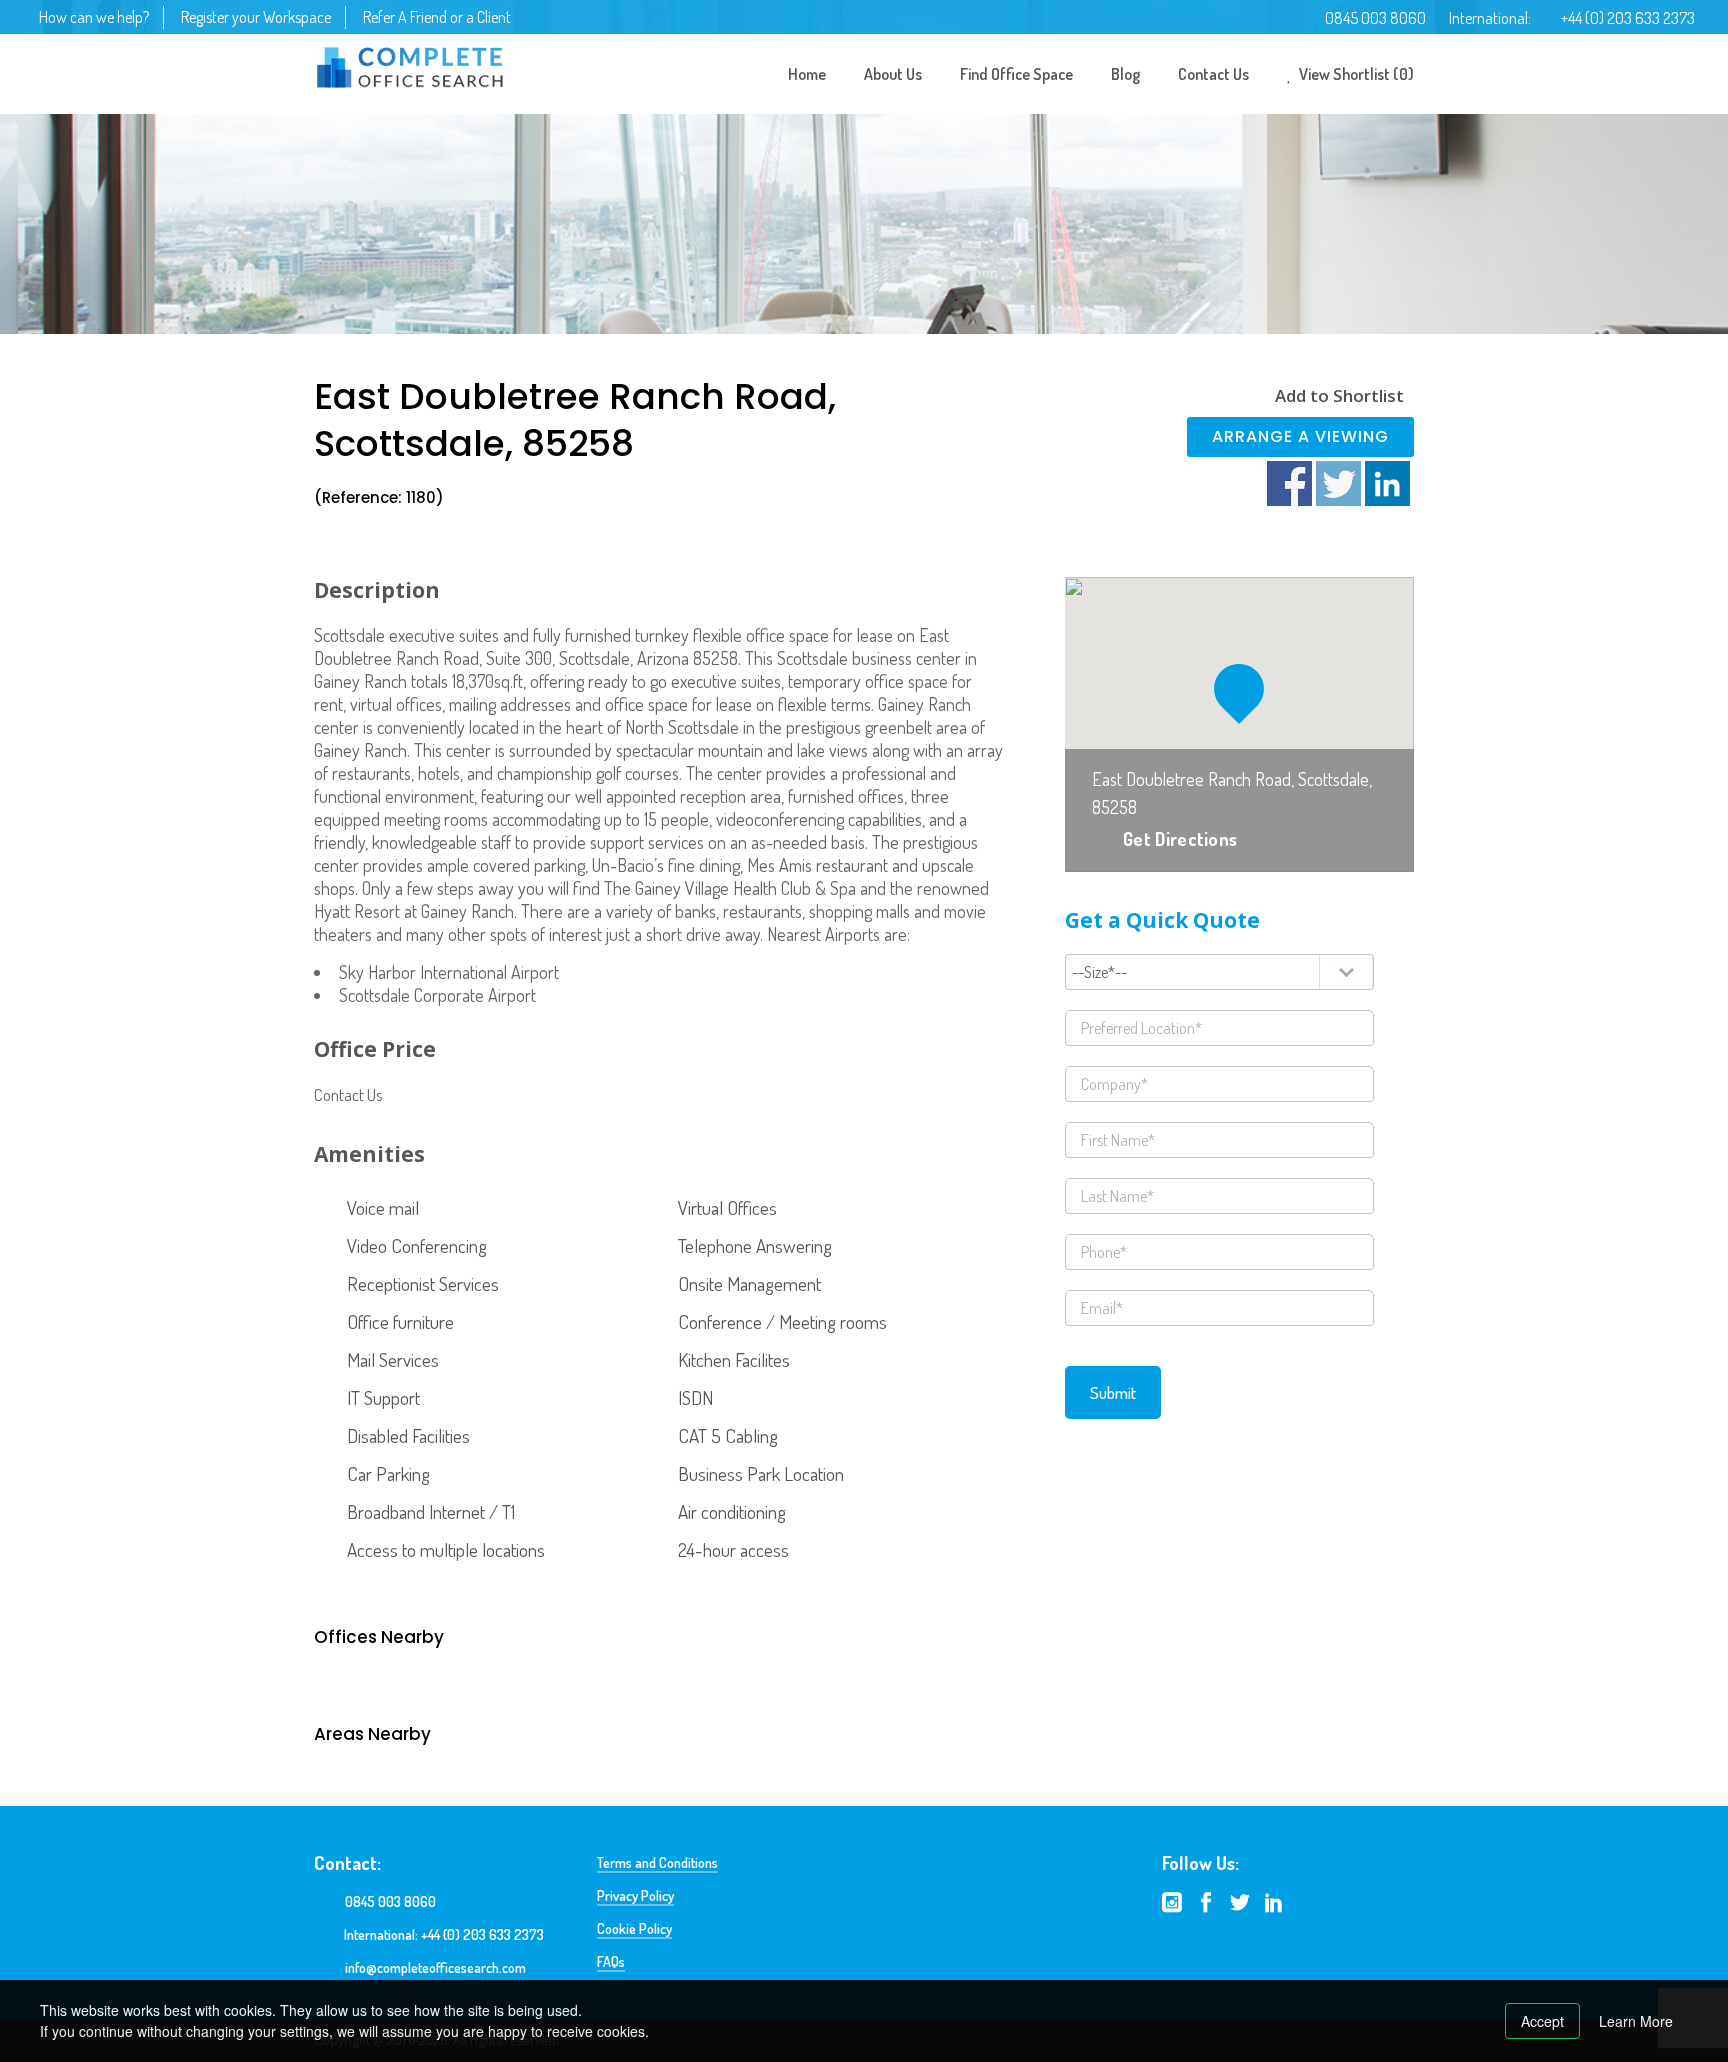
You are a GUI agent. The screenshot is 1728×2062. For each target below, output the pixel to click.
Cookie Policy (634, 1928)
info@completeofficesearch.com (435, 1967)
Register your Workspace (256, 17)
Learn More (1636, 2021)
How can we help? (94, 17)
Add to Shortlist (1339, 395)
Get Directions (1180, 839)
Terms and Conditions (657, 1862)
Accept (1542, 2021)
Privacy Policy (635, 1895)
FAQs (611, 1961)
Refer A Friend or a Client (437, 17)
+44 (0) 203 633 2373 (1628, 18)
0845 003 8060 (1375, 18)
